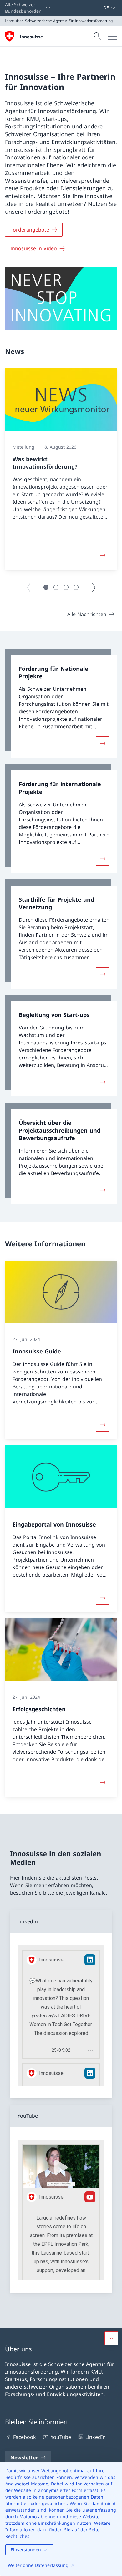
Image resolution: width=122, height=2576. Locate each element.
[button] (46, 587)
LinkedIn (96, 2437)
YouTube (61, 2437)
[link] (61, 703)
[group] (61, 469)
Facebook (25, 2437)
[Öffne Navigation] (113, 36)
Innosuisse (31, 37)
